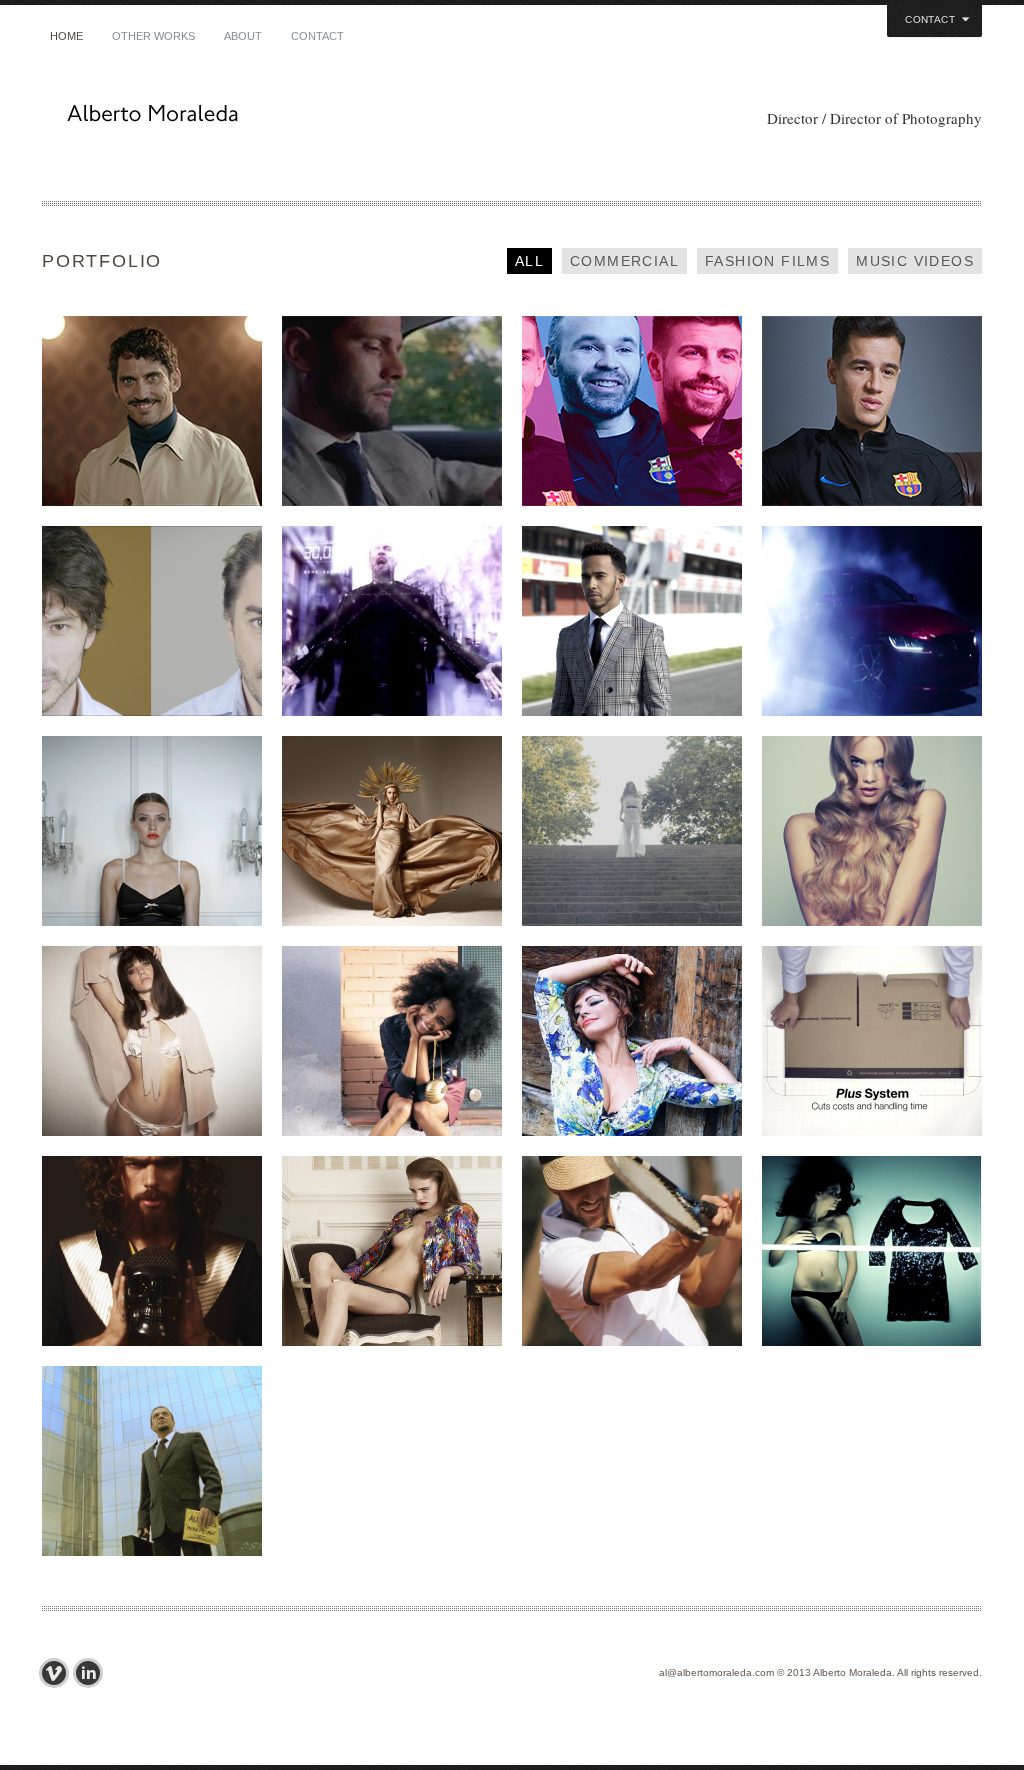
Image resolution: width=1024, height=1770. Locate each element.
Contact (317, 36)
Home (66, 36)
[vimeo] (59, 1673)
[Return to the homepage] (282, 119)
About (243, 36)
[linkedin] (93, 1673)
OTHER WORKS (153, 36)
